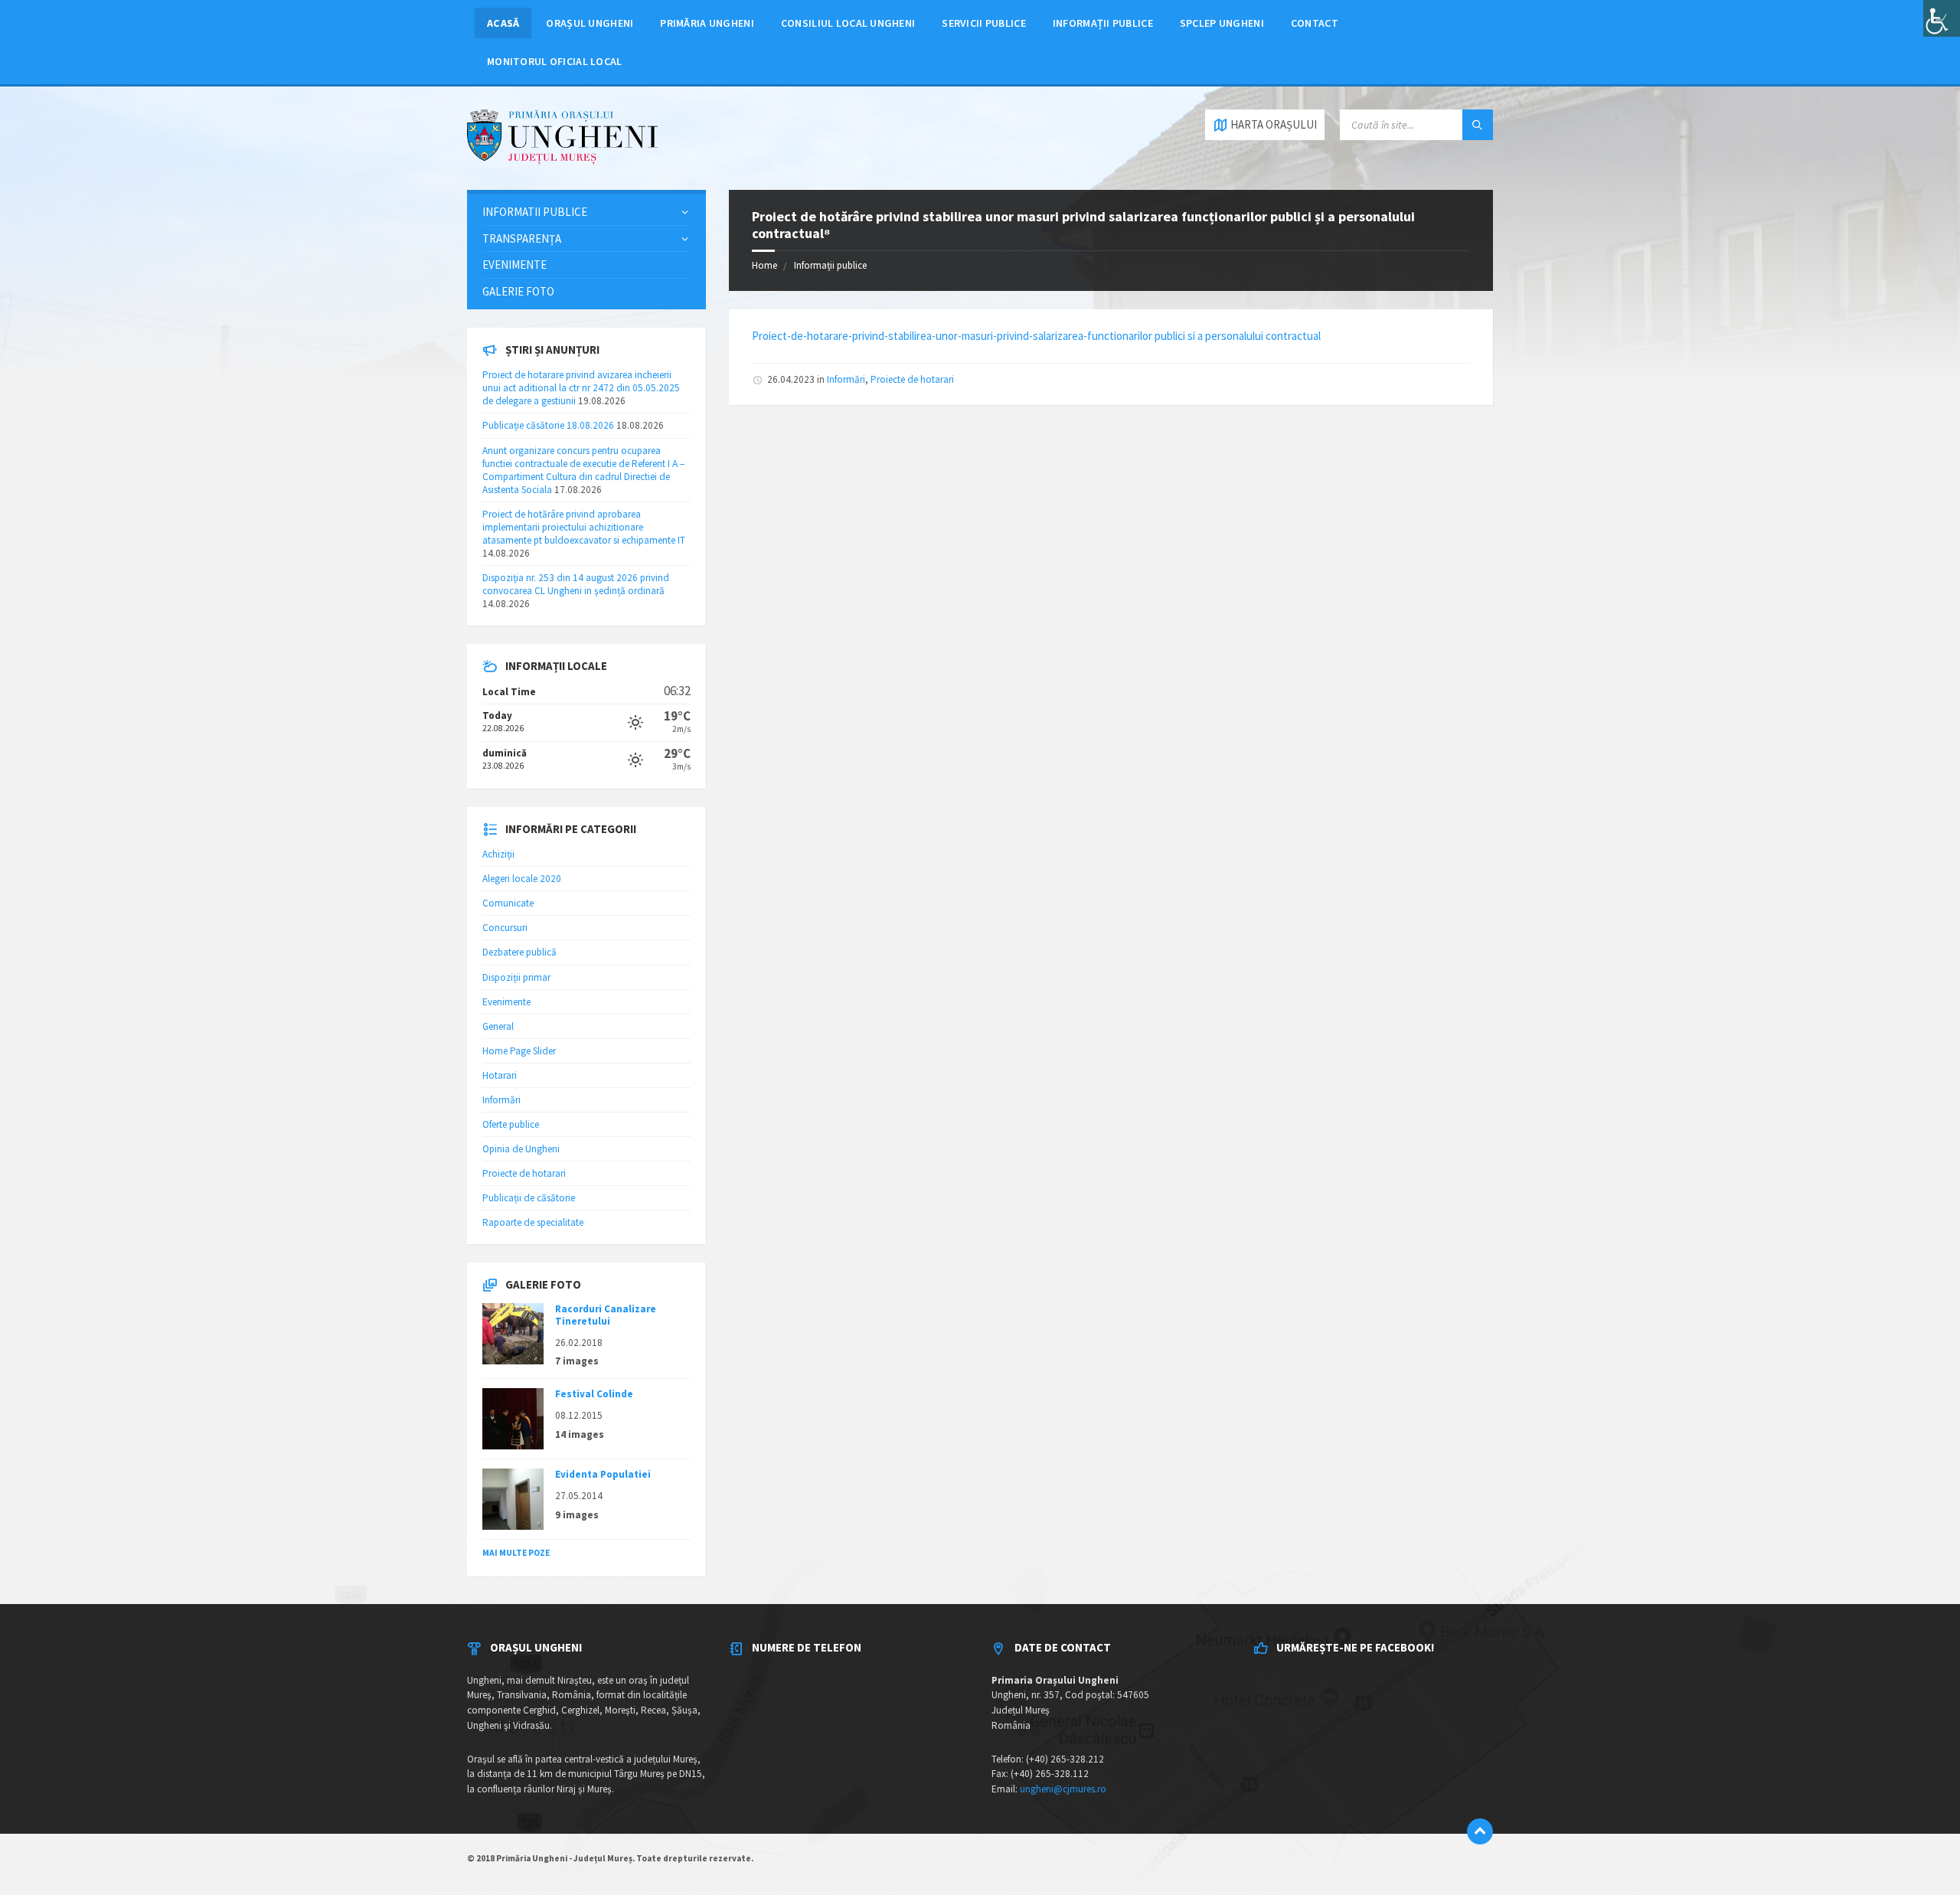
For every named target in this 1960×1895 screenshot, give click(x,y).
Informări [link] (846, 379)
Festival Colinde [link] (594, 1394)
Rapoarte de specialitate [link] (533, 1222)
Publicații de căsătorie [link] (529, 1198)
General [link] (498, 1026)
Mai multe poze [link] (516, 1553)
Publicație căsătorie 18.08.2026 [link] (548, 425)
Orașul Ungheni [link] (590, 23)
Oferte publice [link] (511, 1124)
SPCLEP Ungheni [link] (1222, 23)
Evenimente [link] (514, 265)
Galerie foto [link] (518, 291)
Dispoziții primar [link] (516, 977)
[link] (1942, 18)
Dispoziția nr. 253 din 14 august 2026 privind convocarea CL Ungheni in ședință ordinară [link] (576, 584)
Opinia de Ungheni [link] (521, 1149)
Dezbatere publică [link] (519, 952)
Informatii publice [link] (535, 212)
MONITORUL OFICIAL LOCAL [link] (554, 61)
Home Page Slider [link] (519, 1051)
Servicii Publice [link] (984, 23)
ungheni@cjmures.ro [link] (1063, 1789)
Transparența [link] (522, 239)
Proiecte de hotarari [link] (912, 379)
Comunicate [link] (508, 903)
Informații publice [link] (1103, 23)
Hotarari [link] (500, 1075)
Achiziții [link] (498, 854)
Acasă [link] (503, 23)
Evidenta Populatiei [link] (603, 1474)
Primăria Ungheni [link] (707, 23)
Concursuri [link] (505, 928)
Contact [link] (1315, 23)
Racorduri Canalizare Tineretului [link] (606, 1315)
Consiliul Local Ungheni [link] (848, 23)
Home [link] (764, 265)
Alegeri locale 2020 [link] (522, 879)
